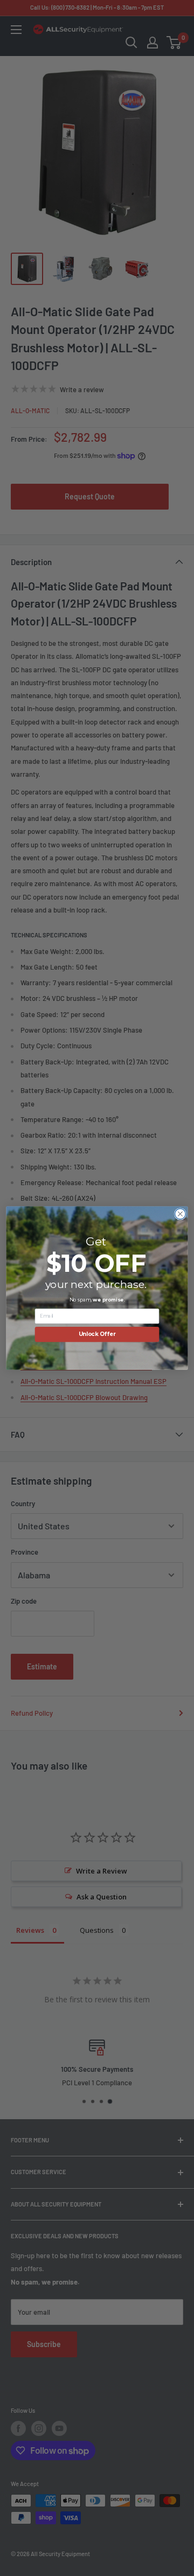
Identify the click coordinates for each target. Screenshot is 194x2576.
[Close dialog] (181, 1214)
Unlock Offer (97, 1334)
